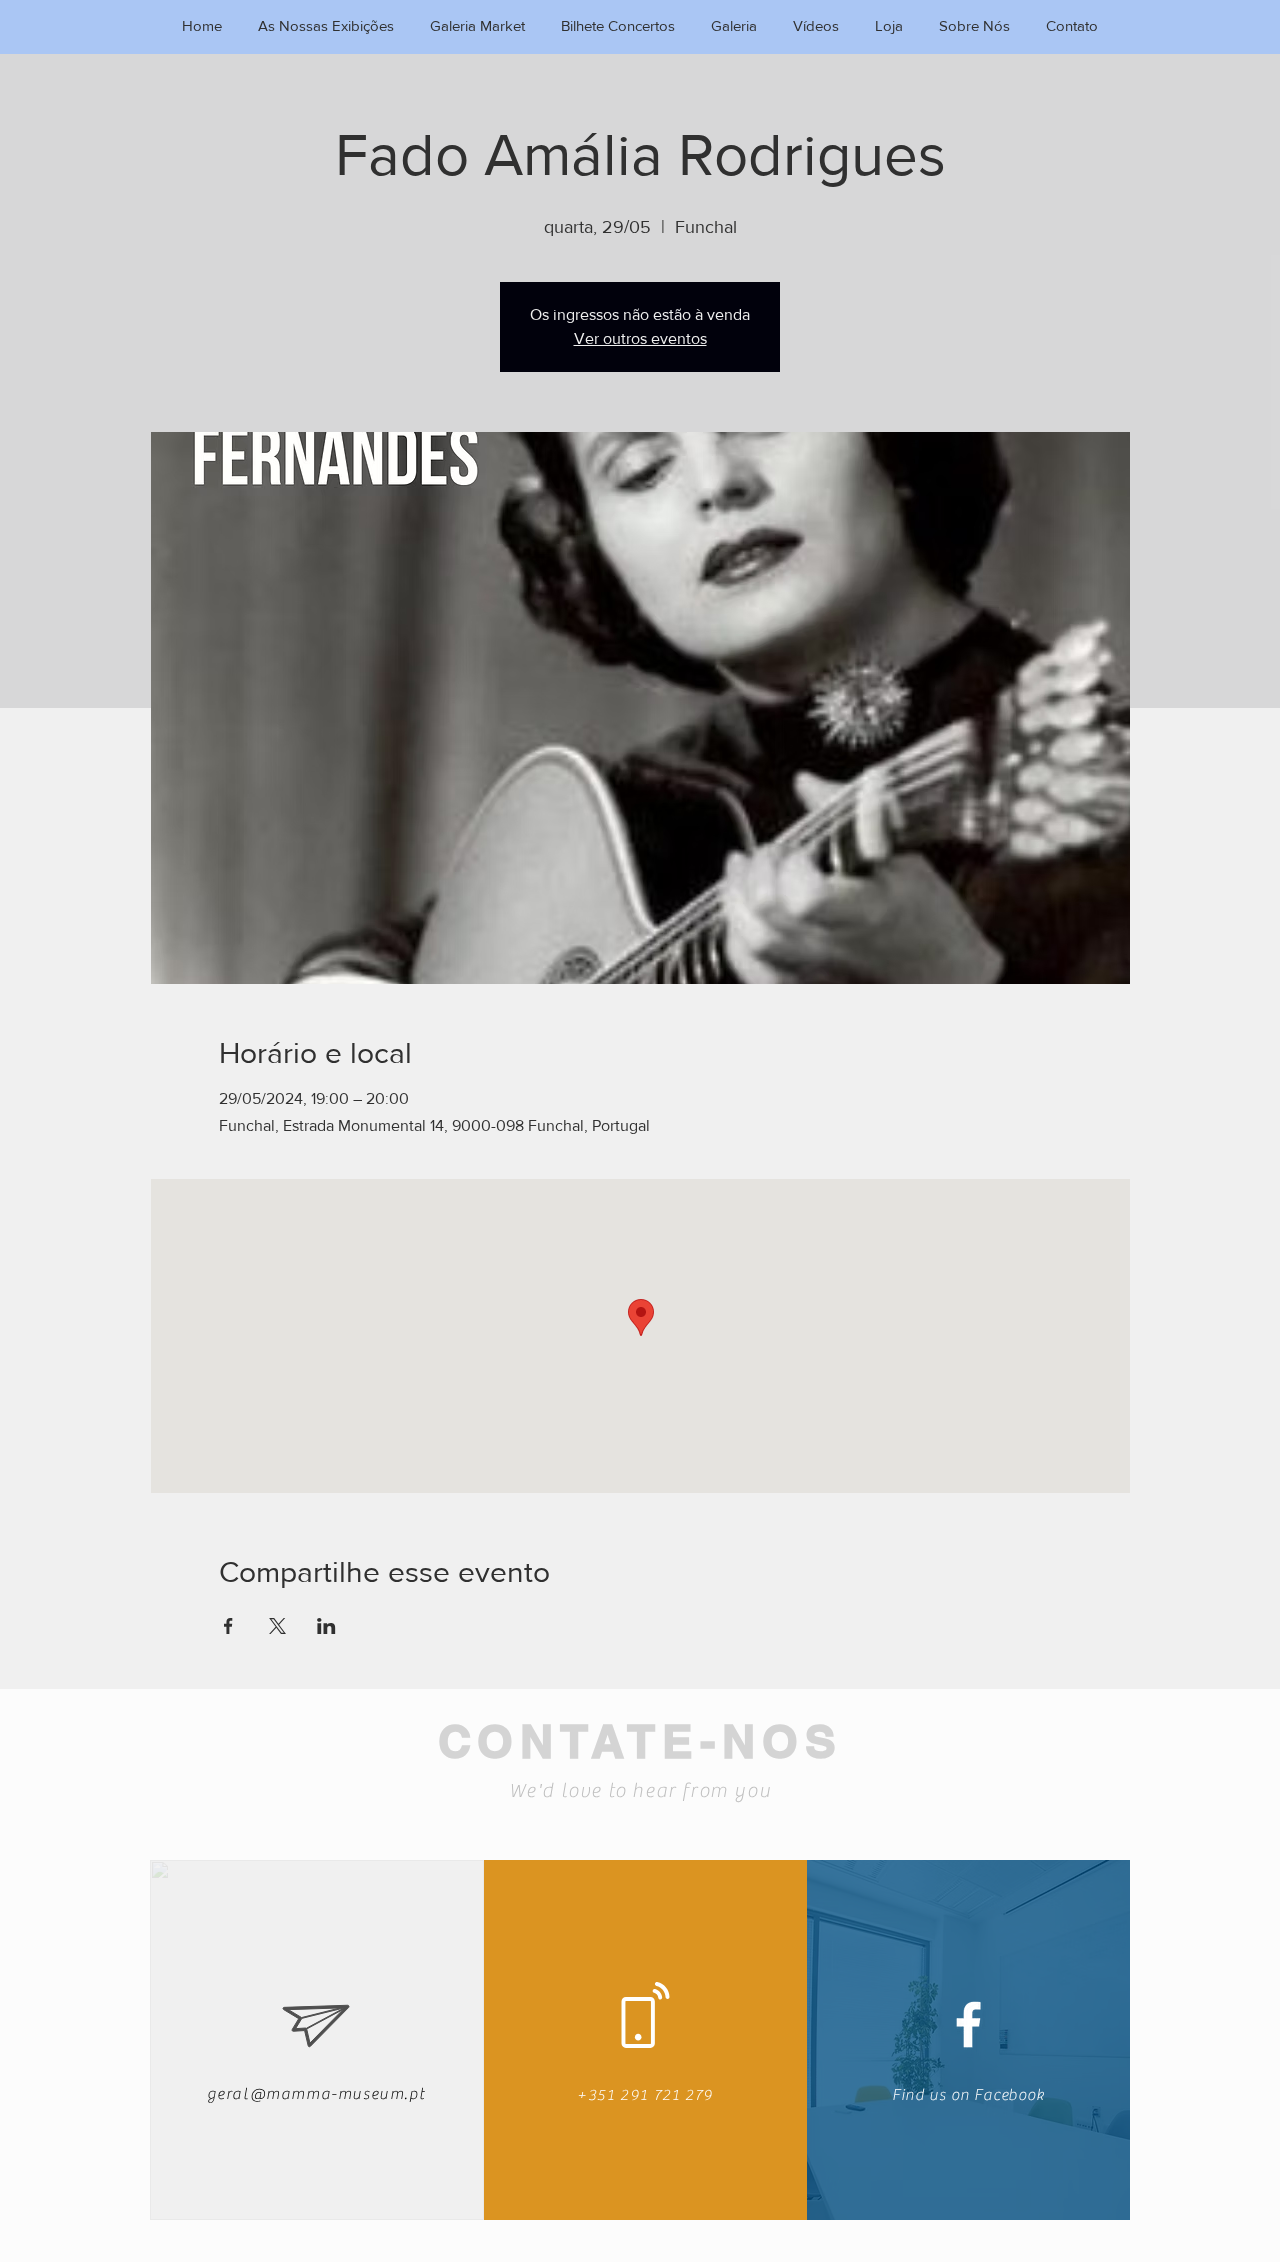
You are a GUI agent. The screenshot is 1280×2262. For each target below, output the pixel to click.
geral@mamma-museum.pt (316, 2094)
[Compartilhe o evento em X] (277, 1626)
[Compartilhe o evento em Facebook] (228, 1626)
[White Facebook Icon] (968, 2024)
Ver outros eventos (640, 338)
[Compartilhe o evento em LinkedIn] (326, 1626)
